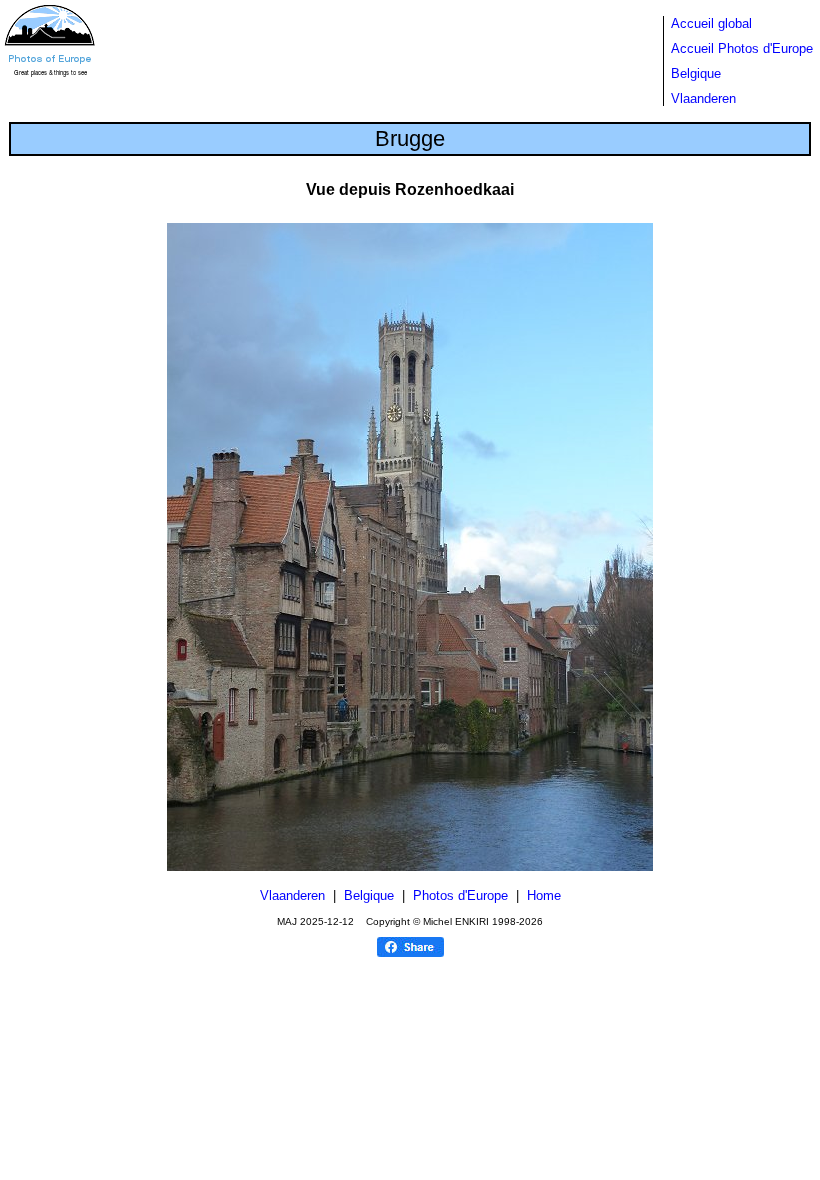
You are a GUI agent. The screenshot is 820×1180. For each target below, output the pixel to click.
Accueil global (711, 23)
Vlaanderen (703, 98)
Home (544, 895)
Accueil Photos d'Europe (742, 48)
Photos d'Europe (460, 895)
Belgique (696, 73)
